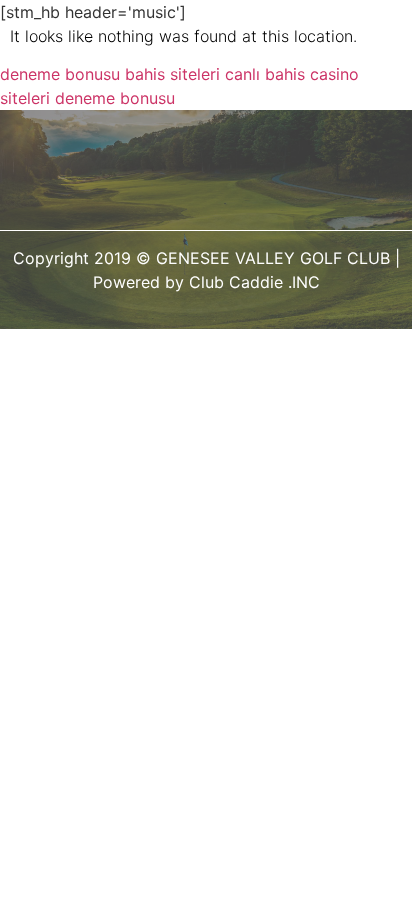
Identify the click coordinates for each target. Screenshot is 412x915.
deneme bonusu (60, 74)
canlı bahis (265, 74)
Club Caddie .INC (254, 282)
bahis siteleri (172, 74)
